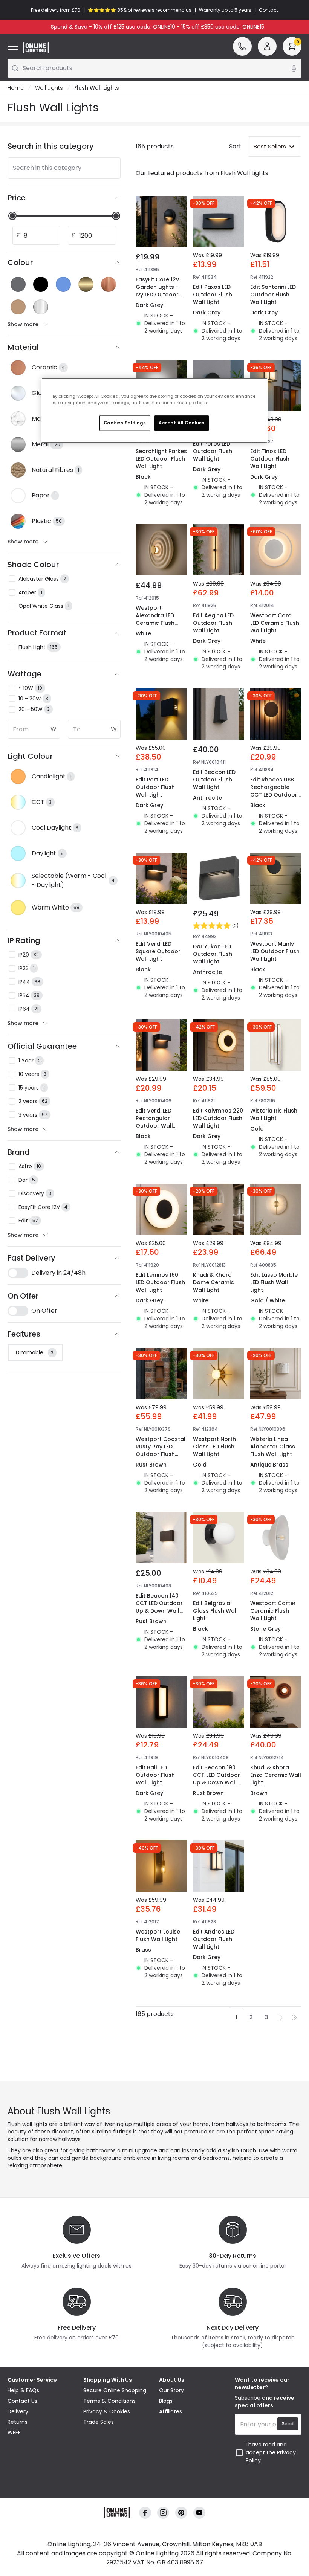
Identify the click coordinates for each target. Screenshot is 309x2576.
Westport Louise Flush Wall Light (158, 1935)
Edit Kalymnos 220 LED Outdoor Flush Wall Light (218, 1118)
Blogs (166, 2401)
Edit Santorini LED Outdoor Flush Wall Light (273, 295)
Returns (18, 2422)
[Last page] (295, 2017)
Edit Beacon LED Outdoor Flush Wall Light (214, 780)
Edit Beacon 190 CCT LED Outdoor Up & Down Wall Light (216, 1779)
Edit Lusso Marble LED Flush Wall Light (274, 1282)
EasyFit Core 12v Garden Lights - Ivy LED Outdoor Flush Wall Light (157, 291)
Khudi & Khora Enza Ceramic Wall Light (276, 1775)
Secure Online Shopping (115, 2390)
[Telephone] (242, 46)
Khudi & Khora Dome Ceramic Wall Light (213, 1282)
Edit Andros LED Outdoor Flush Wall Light (214, 1939)
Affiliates (171, 2411)
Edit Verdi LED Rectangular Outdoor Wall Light (154, 1122)
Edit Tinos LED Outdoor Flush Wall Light (270, 459)
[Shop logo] (36, 48)
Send (288, 2424)
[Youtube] (199, 2513)
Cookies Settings (125, 423)
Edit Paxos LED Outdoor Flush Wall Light (213, 295)
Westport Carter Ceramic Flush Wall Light (273, 1611)
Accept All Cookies (182, 423)
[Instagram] (163, 2513)
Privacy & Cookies (107, 2411)
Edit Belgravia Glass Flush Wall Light (215, 1611)
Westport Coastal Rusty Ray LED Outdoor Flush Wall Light (161, 1450)
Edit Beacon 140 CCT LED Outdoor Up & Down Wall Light (159, 1607)
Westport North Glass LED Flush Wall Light (214, 1447)
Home (16, 88)
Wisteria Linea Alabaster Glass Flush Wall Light (273, 1447)
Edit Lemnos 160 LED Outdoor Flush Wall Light (160, 1282)
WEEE (14, 2433)
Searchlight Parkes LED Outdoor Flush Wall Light (161, 459)
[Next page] (281, 2017)
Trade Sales (99, 2422)
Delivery (18, 2411)
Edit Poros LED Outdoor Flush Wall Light (213, 451)
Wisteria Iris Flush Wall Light (274, 1114)
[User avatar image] (267, 46)
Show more (23, 324)
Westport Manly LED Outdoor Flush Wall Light (275, 951)
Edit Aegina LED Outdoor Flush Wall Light (213, 623)
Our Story (171, 2390)
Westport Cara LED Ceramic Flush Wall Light (275, 623)
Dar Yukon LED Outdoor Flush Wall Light (213, 954)
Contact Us (22, 2401)
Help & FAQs (23, 2390)
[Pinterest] (181, 2513)
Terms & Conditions (109, 2401)
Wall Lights (49, 88)
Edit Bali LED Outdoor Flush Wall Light (155, 1775)
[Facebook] (145, 2513)
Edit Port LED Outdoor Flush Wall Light (155, 787)
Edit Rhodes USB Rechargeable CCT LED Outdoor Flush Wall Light (274, 791)
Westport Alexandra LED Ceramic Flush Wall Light (155, 619)
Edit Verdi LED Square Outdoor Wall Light (158, 951)
